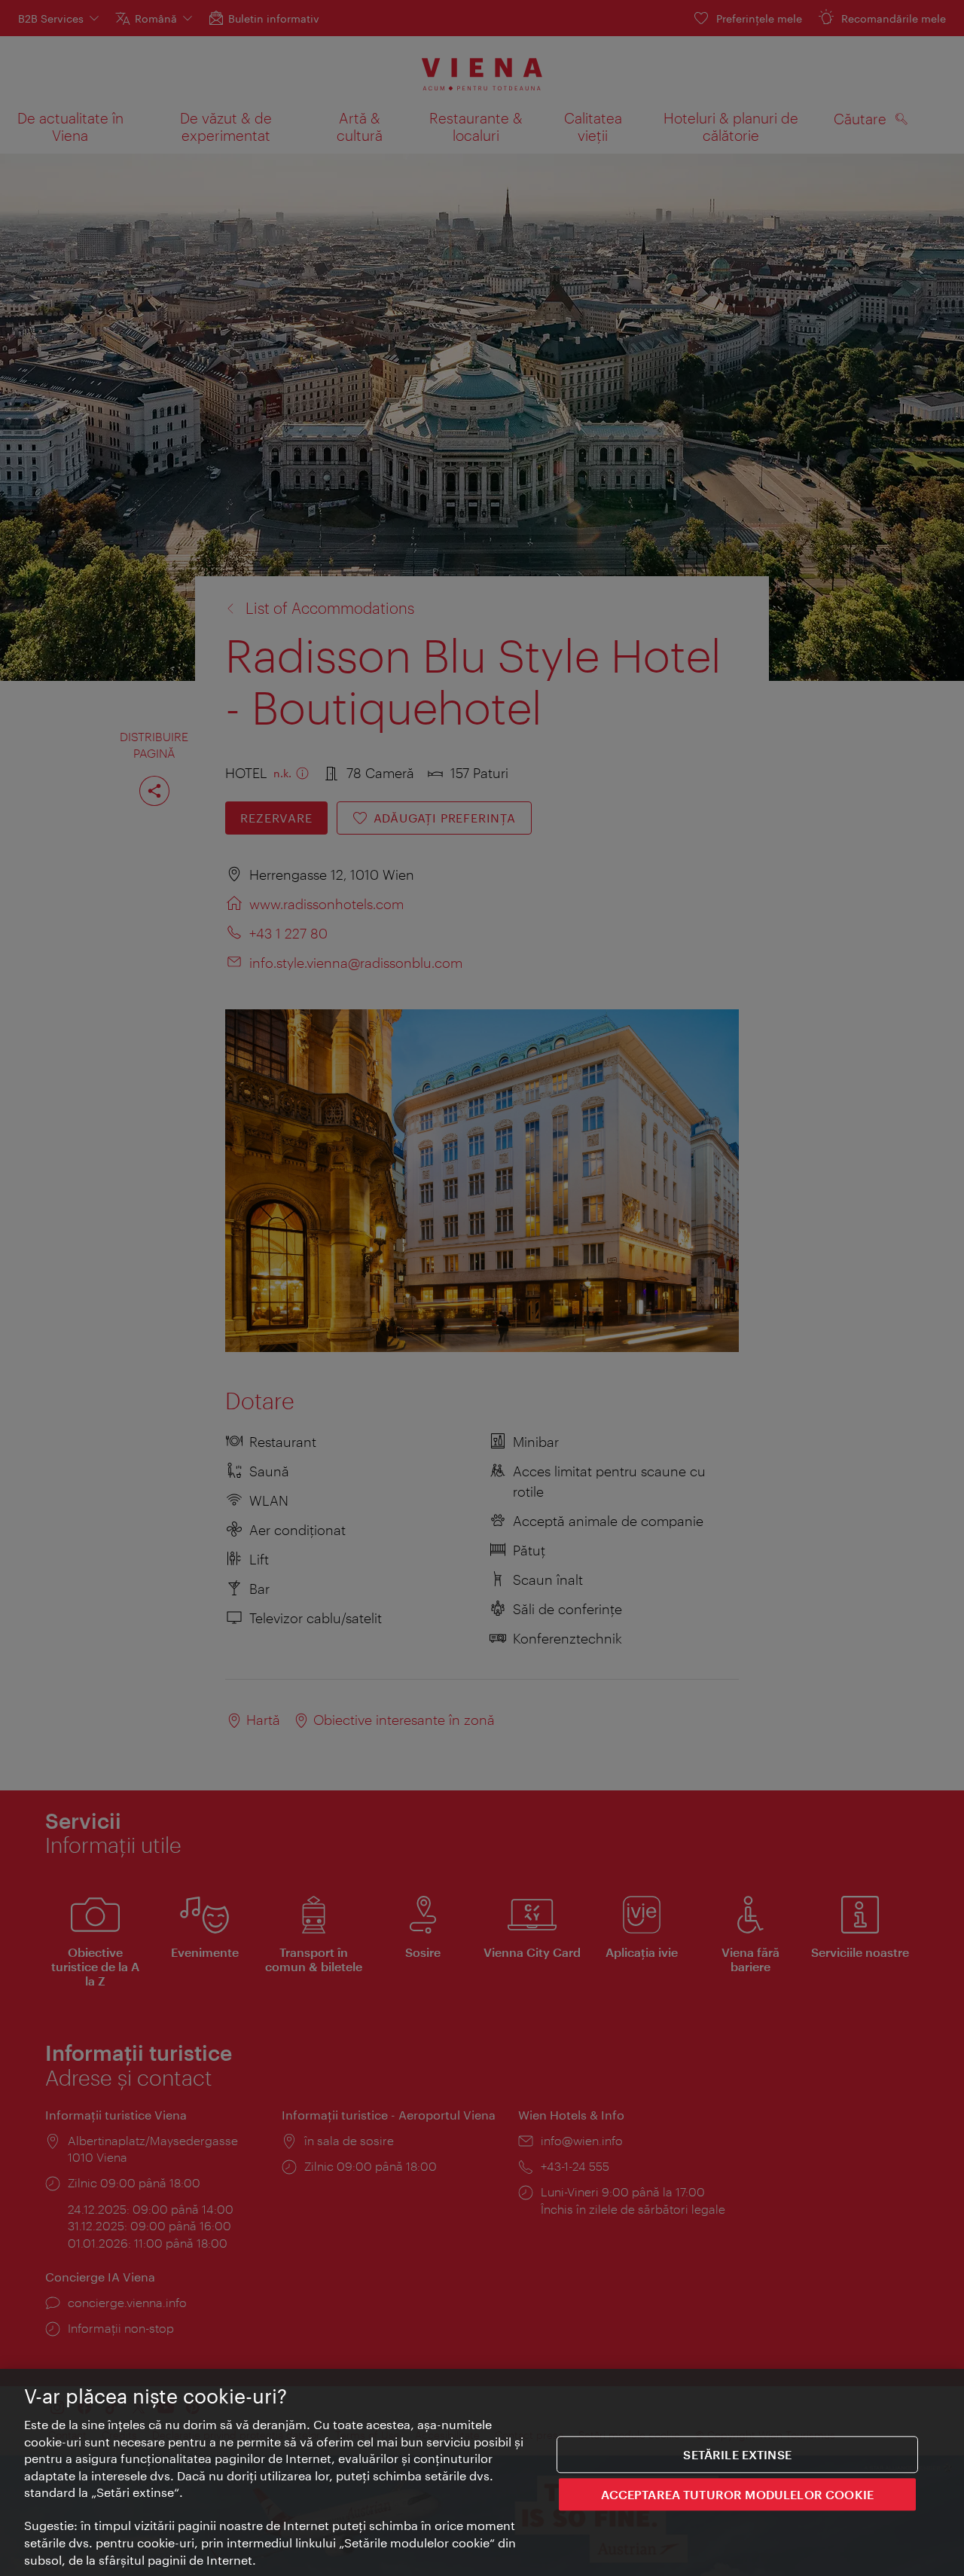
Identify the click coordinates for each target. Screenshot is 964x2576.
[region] (482, 2472)
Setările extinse (737, 2454)
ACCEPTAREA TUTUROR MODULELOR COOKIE (737, 2494)
